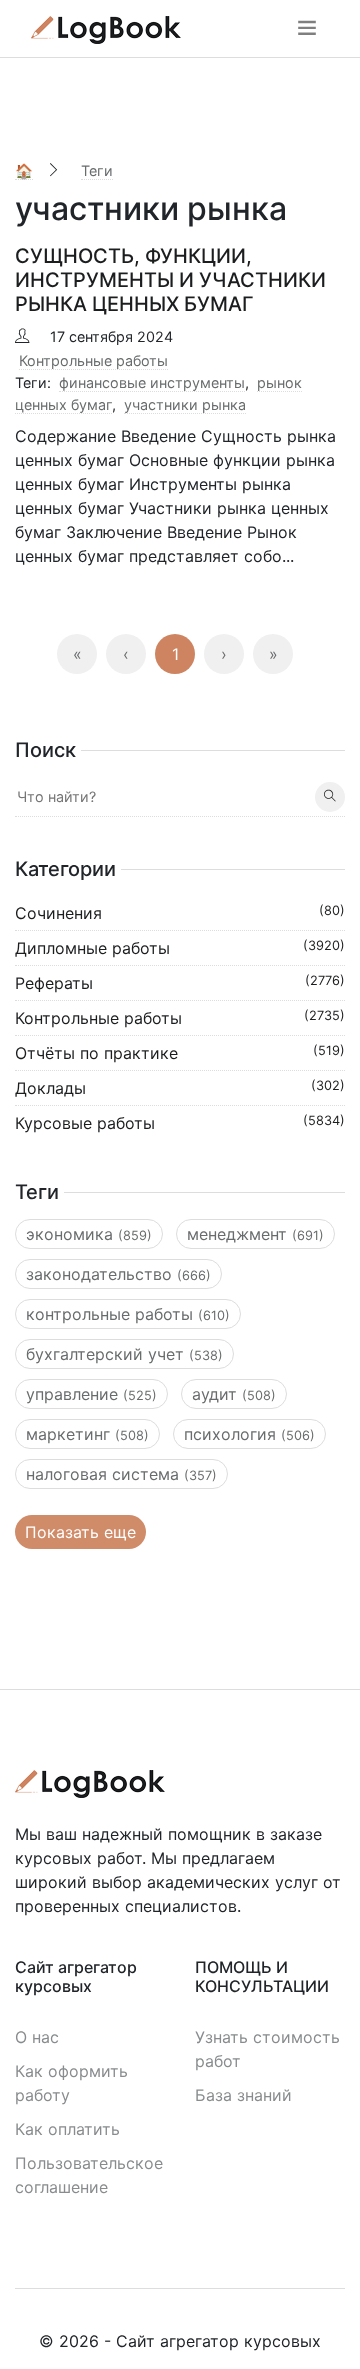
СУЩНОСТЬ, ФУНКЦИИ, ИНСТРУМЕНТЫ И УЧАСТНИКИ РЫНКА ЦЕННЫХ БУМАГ (170, 280)
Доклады (180, 1088)
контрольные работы (128, 1314)
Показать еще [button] (80, 1532)
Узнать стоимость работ (267, 2049)
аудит (234, 1394)
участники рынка (185, 404)
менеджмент (255, 1234)
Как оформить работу (71, 2083)
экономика (89, 1234)
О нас (37, 2037)
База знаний (243, 2095)
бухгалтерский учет (124, 1354)
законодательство (118, 1274)
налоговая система (121, 1474)
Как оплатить (67, 2129)
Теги (97, 170)
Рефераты (180, 983)
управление (91, 1394)
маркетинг (87, 1434)
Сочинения (180, 913)
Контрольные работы (93, 360)
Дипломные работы (180, 948)
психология (249, 1434)
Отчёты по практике (180, 1053)
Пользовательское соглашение (89, 2175)
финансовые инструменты (152, 382)
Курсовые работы (180, 1123)
